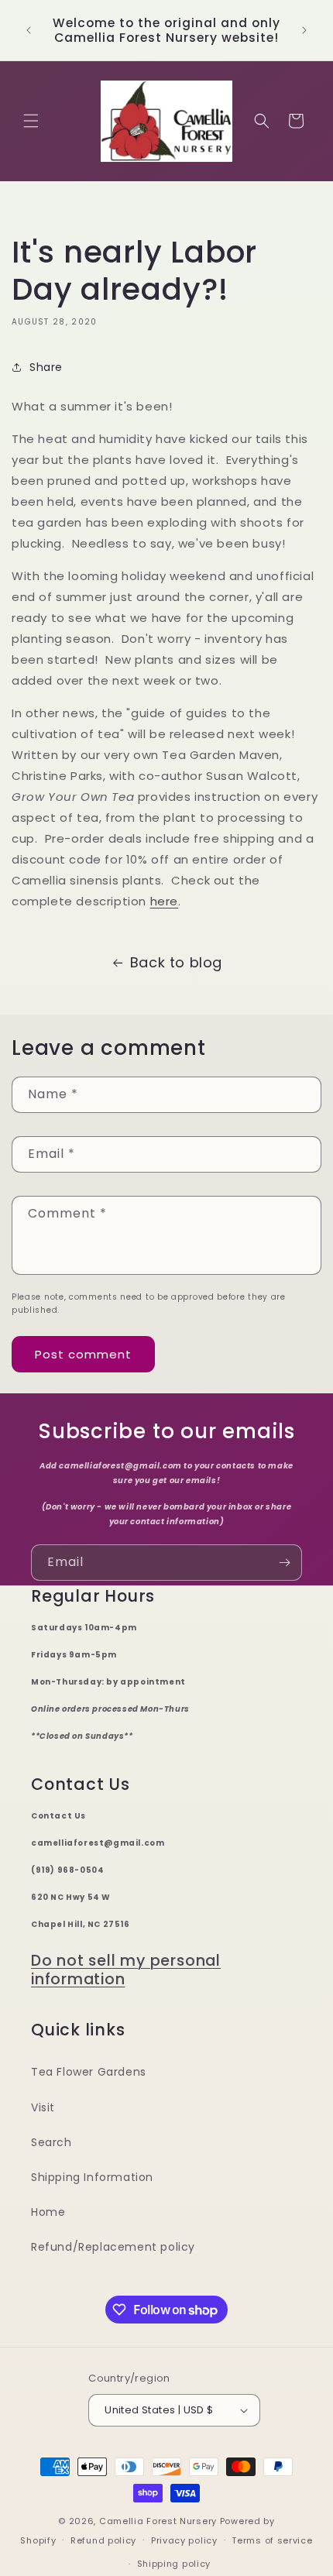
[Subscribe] (284, 1563)
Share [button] (46, 367)
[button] (31, 121)
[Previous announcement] (29, 30)
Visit (43, 2107)
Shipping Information (92, 2177)
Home (48, 2212)
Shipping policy (174, 2564)
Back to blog (176, 962)
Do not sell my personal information (126, 1970)
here (164, 901)
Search (51, 2142)
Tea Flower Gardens (89, 2072)
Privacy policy (184, 2540)
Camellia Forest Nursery (158, 2521)
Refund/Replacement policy (113, 2247)
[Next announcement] (304, 30)
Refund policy (103, 2540)
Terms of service (272, 2540)
